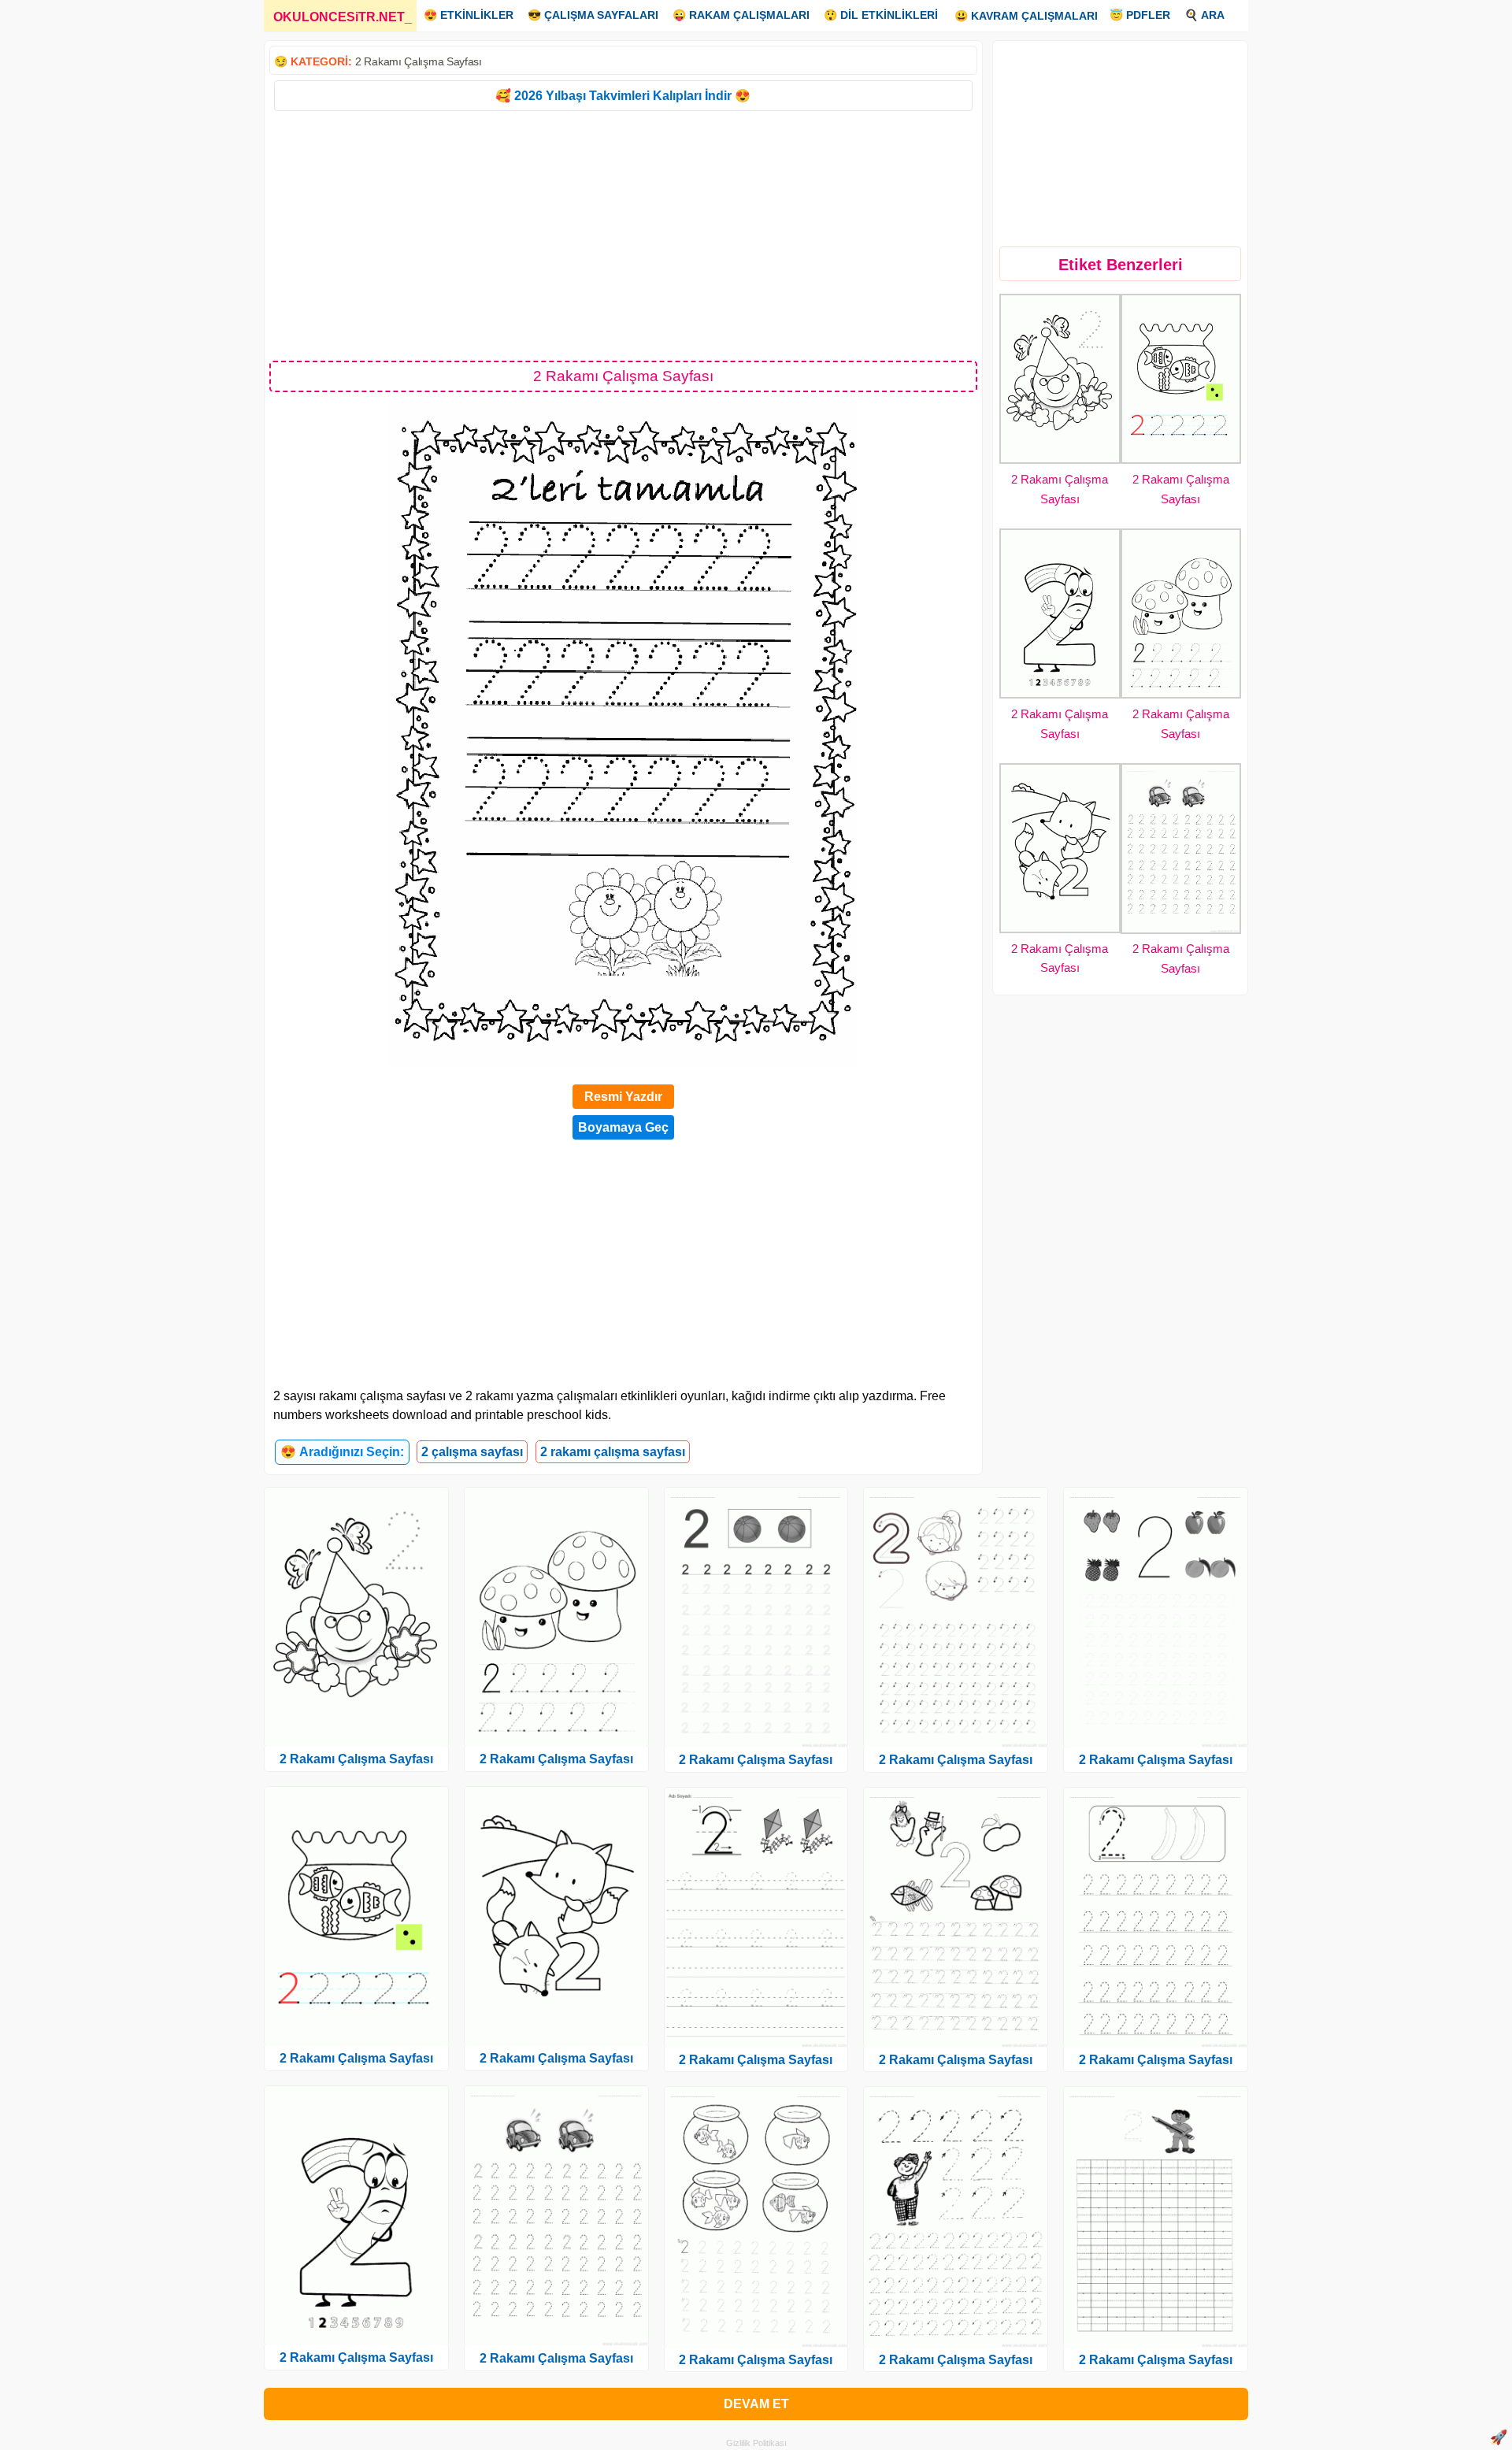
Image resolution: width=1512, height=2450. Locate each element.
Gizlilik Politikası (756, 2443)
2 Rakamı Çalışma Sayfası (419, 61)
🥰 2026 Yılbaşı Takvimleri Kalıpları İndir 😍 (623, 96)
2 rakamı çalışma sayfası (613, 1452)
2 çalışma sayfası (472, 1452)
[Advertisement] (623, 235)
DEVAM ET (756, 2404)
